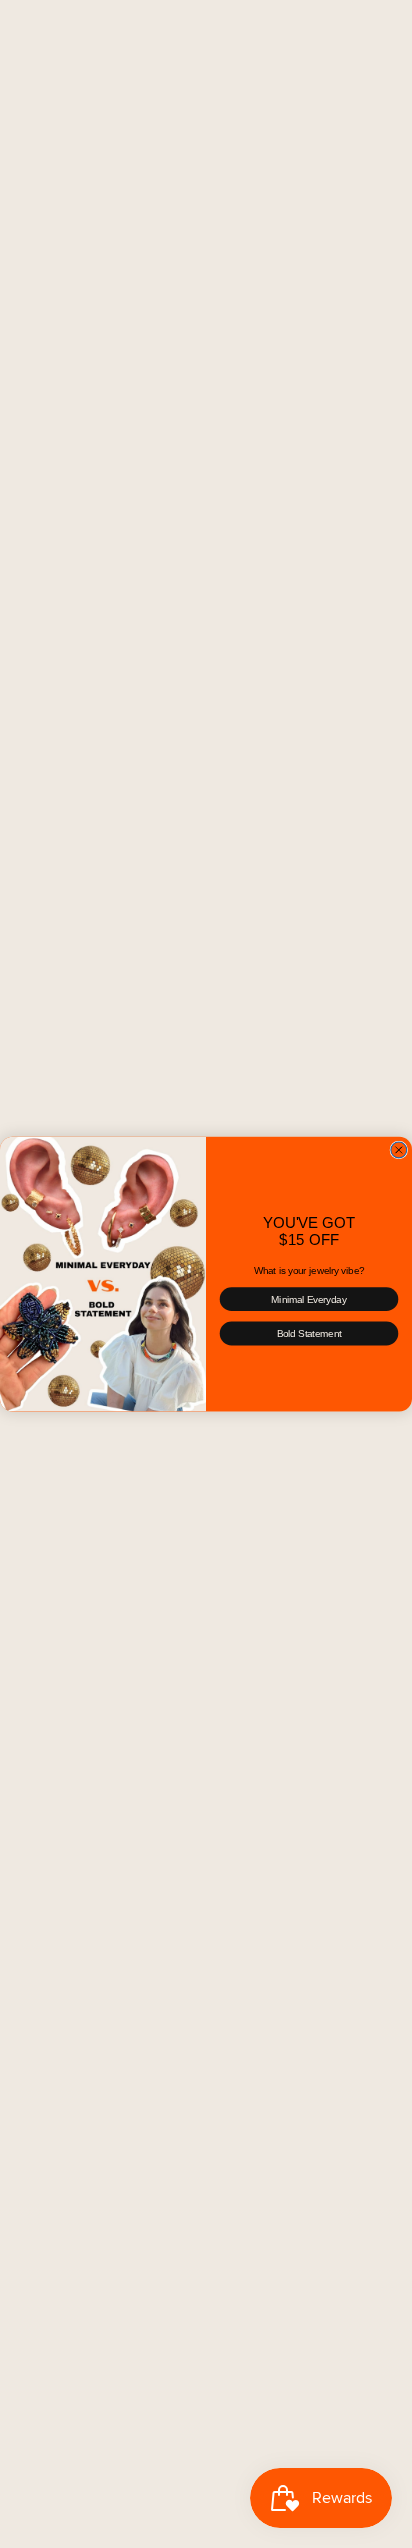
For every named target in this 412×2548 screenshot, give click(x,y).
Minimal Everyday (308, 1299)
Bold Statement (309, 1333)
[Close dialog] (399, 1150)
